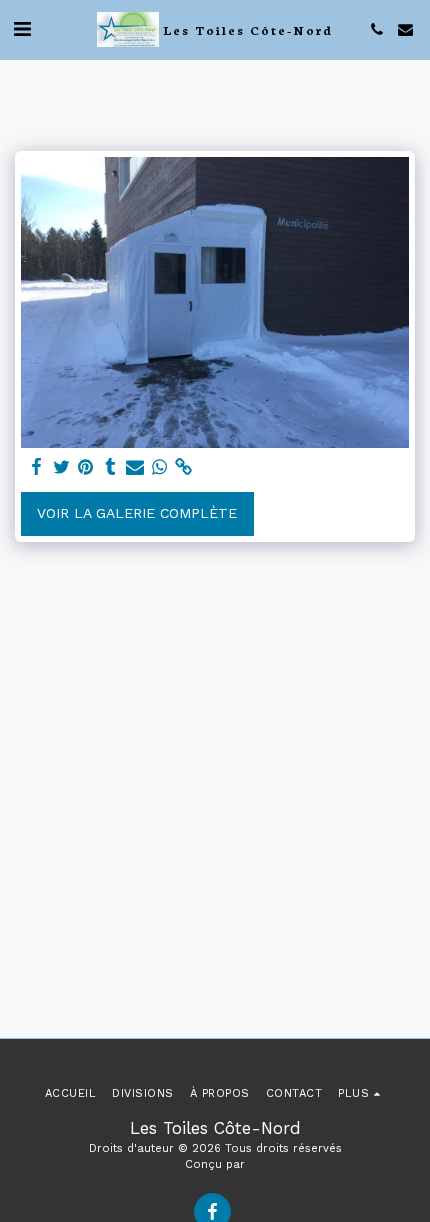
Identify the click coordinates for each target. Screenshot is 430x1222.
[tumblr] (111, 467)
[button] (22, 29)
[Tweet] (62, 467)
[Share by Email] (135, 467)
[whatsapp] (160, 467)
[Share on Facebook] (37, 467)
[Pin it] (86, 467)
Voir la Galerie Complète (137, 513)
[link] (184, 467)
